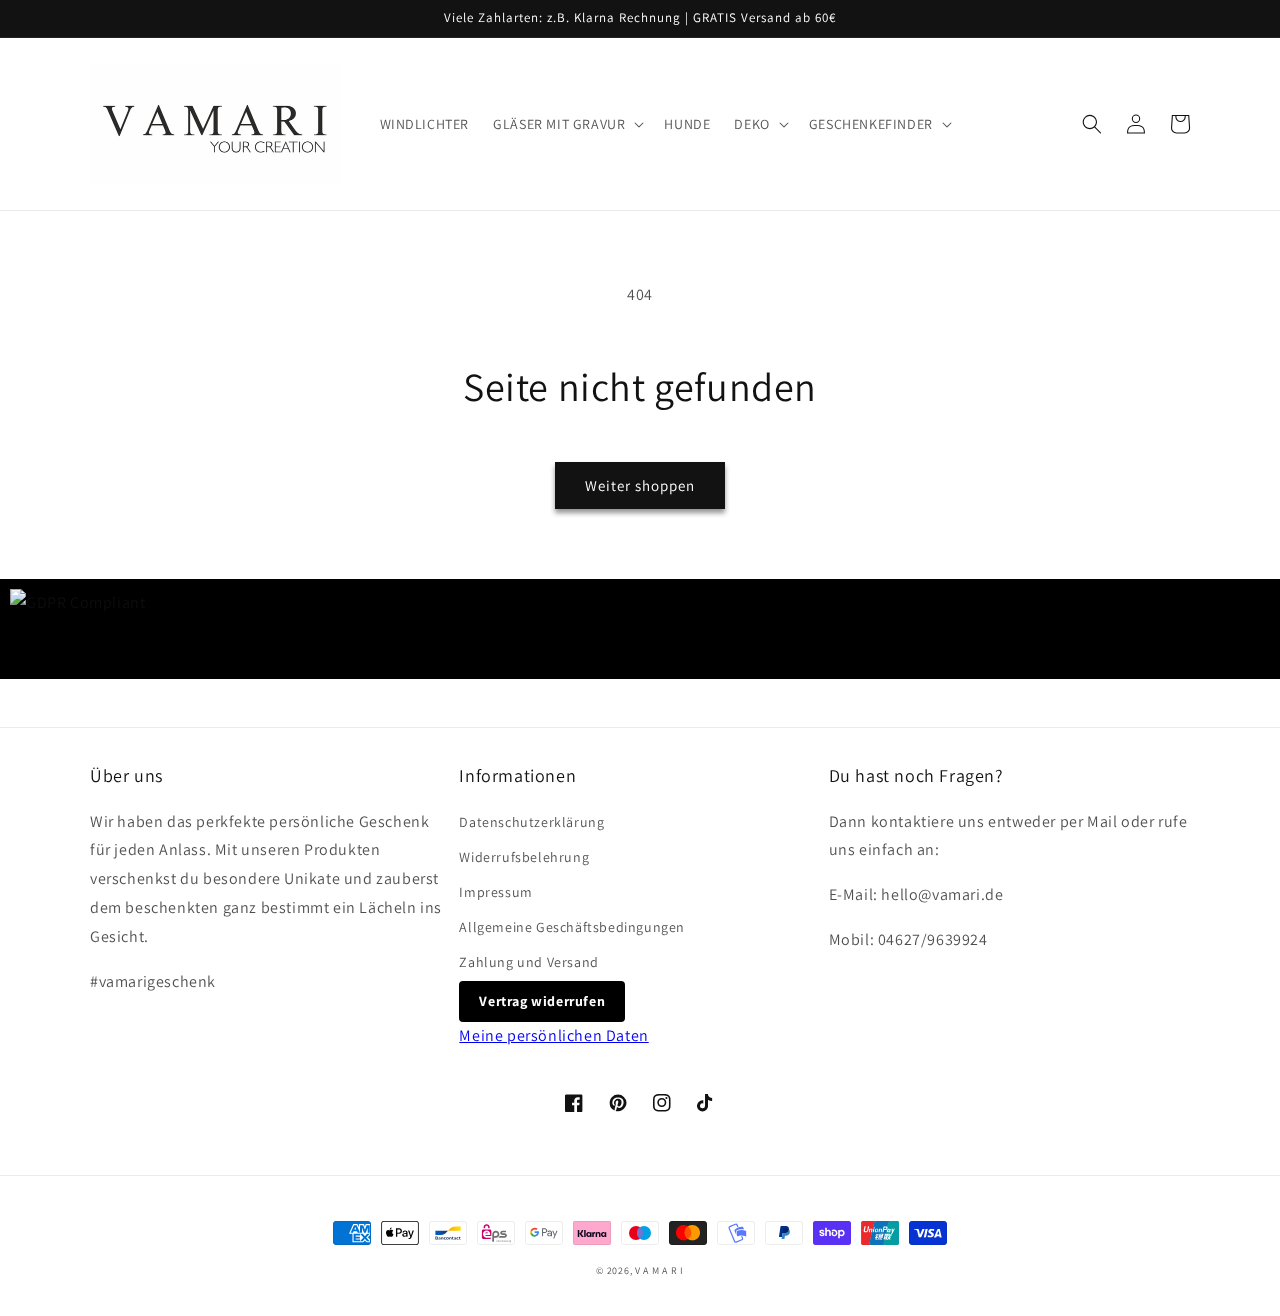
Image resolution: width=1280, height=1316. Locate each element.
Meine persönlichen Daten (553, 1035)
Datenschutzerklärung (531, 822)
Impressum (495, 892)
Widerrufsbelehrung (524, 857)
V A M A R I (659, 1270)
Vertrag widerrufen (542, 1001)
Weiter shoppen (640, 485)
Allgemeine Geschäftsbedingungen (572, 927)
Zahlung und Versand (528, 962)
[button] (566, 124)
